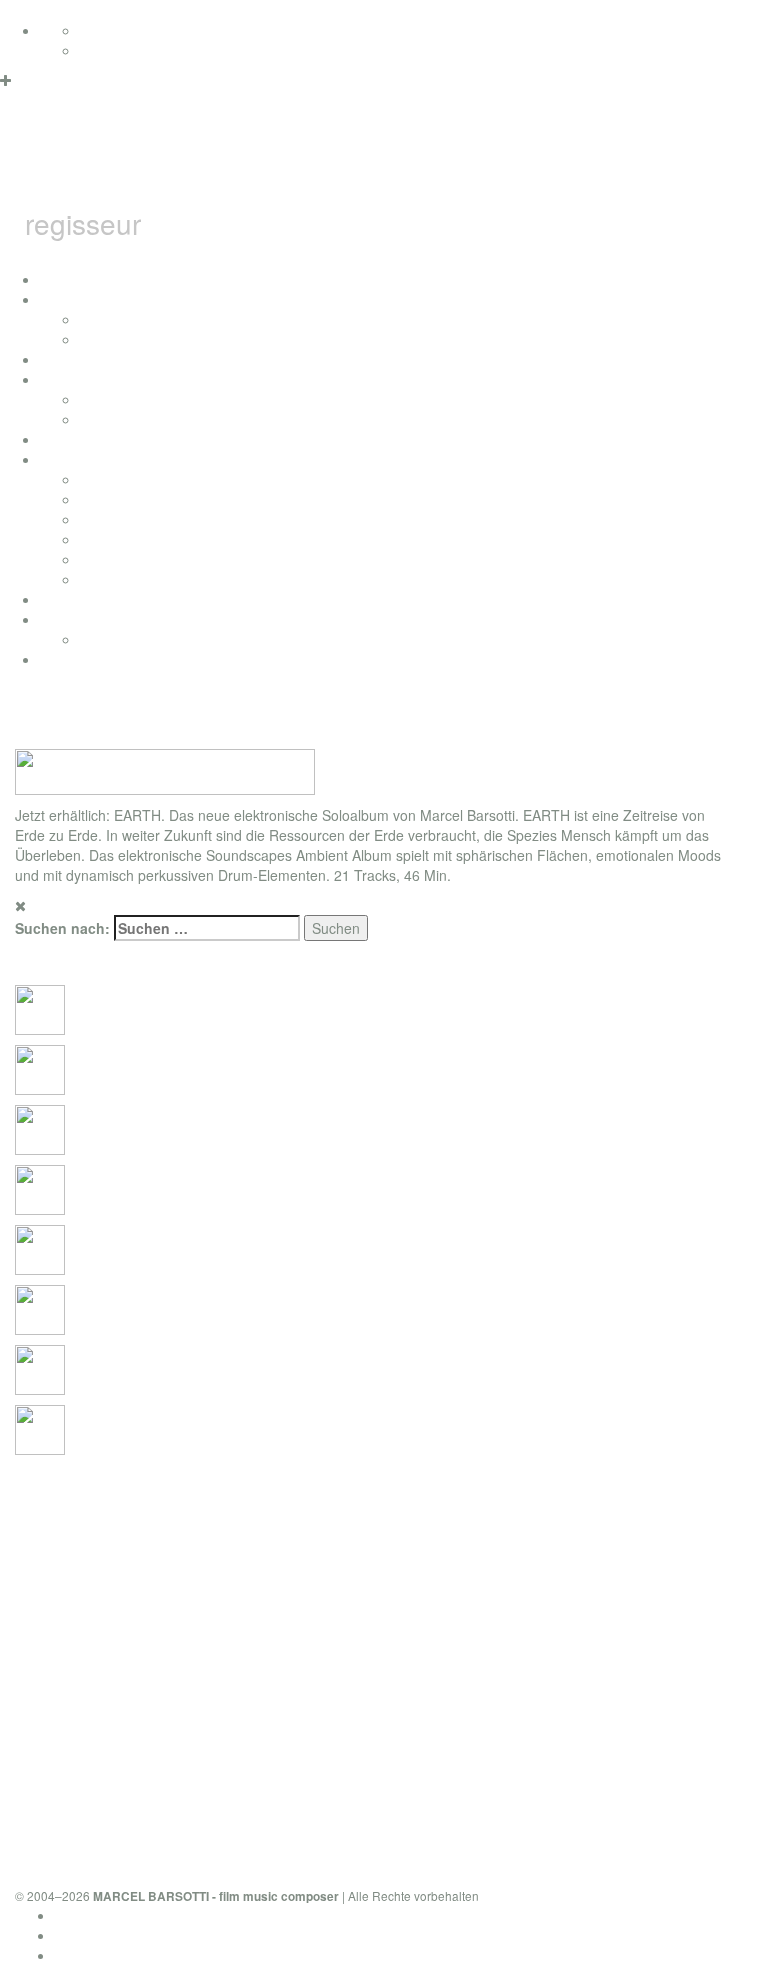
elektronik (110, 519)
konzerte (107, 319)
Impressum (90, 1935)
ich (49, 299)
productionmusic (92, 599)
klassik (101, 579)
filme (55, 379)
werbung (107, 539)
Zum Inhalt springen (63, 10)
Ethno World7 (123, 639)
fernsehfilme (119, 399)
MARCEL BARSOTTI (315, 163)
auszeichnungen (92, 359)
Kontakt (79, 1955)
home (58, 279)
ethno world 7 (83, 619)
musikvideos (119, 419)
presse (101, 339)
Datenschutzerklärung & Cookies (158, 1915)
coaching (68, 659)
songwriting (116, 559)
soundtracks (78, 459)
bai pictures (76, 439)
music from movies (139, 499)
